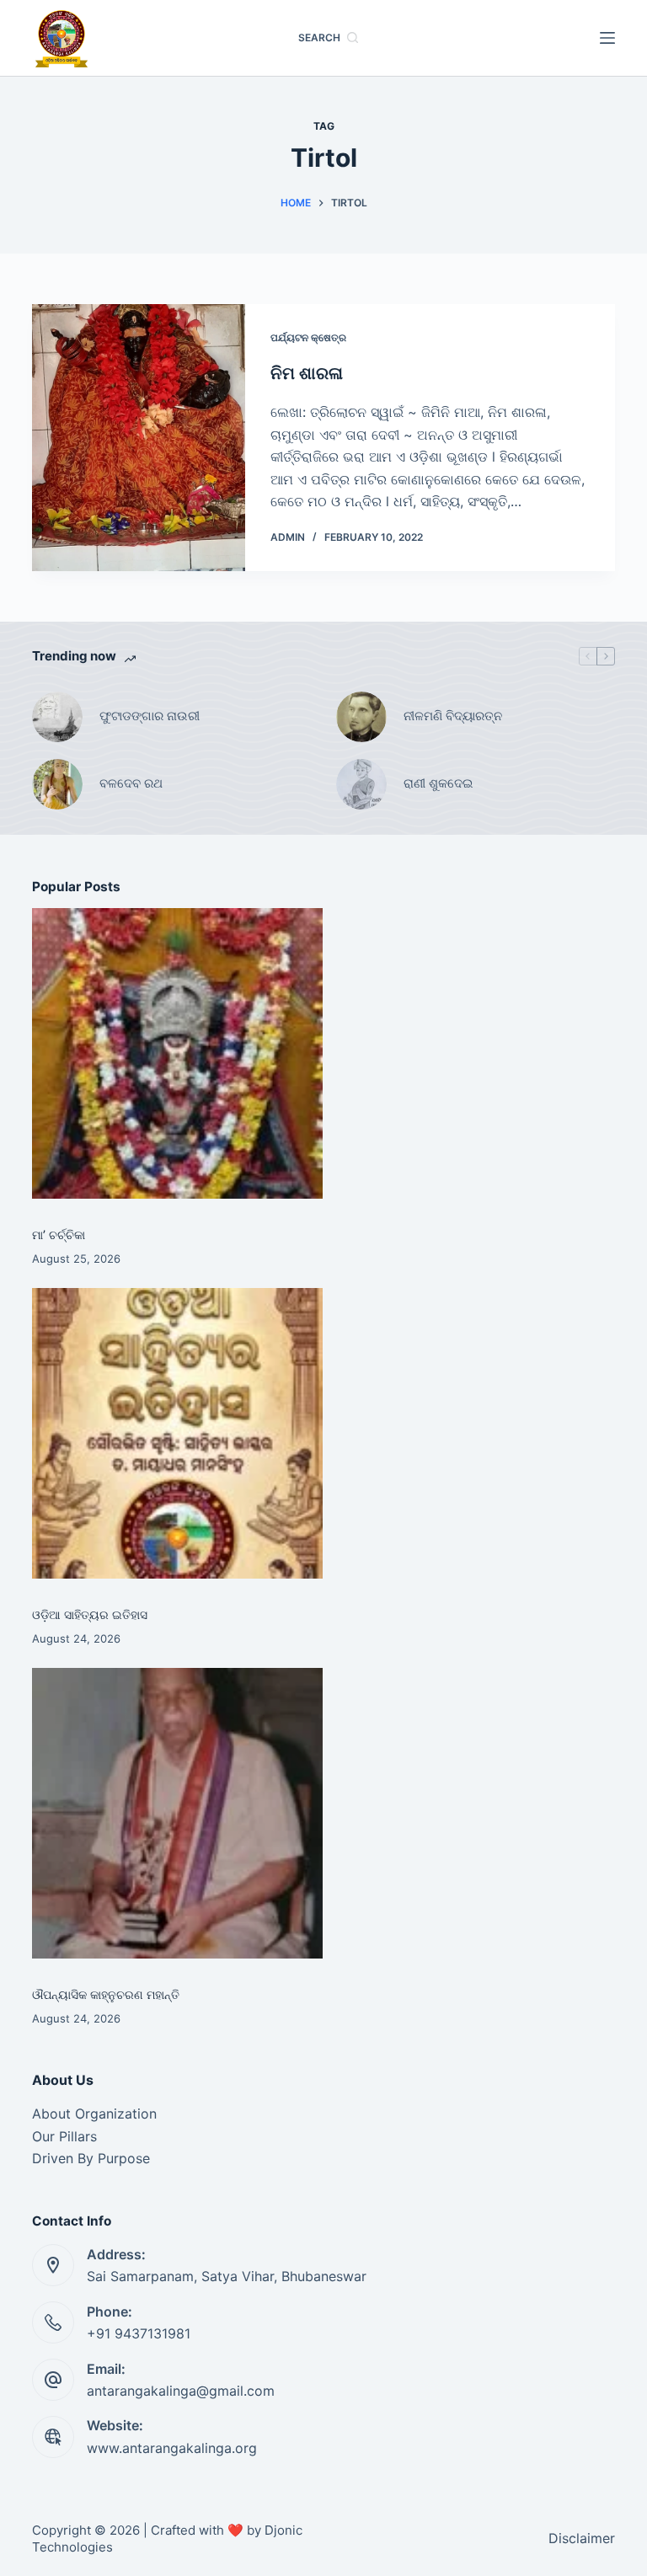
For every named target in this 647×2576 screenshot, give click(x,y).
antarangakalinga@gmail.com (181, 2391)
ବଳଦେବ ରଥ (131, 783)
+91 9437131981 (139, 2333)
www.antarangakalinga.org (172, 2448)
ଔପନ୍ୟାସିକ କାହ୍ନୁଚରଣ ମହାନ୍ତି (106, 1994)
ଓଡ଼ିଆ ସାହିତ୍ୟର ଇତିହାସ (90, 1614)
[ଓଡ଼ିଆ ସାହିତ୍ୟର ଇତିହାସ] (177, 1433)
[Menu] (607, 38)
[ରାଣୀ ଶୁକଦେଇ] (361, 784)
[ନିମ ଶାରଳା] (138, 438)
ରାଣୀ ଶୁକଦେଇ (440, 783)
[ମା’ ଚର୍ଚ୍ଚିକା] (177, 1053)
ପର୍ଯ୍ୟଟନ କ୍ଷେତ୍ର (308, 337)
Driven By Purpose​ (91, 2158)
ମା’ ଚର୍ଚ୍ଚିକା (59, 1235)
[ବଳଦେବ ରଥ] (57, 784)
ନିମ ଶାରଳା (307, 373)
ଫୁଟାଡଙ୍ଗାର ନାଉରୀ (150, 716)
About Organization (94, 2114)
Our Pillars (64, 2136)
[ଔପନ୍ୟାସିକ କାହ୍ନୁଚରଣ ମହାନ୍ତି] (177, 1813)
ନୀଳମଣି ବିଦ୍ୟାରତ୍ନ (453, 716)
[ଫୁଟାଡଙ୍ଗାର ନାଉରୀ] (57, 717)
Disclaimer (582, 2538)
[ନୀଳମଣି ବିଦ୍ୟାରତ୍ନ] (361, 717)
